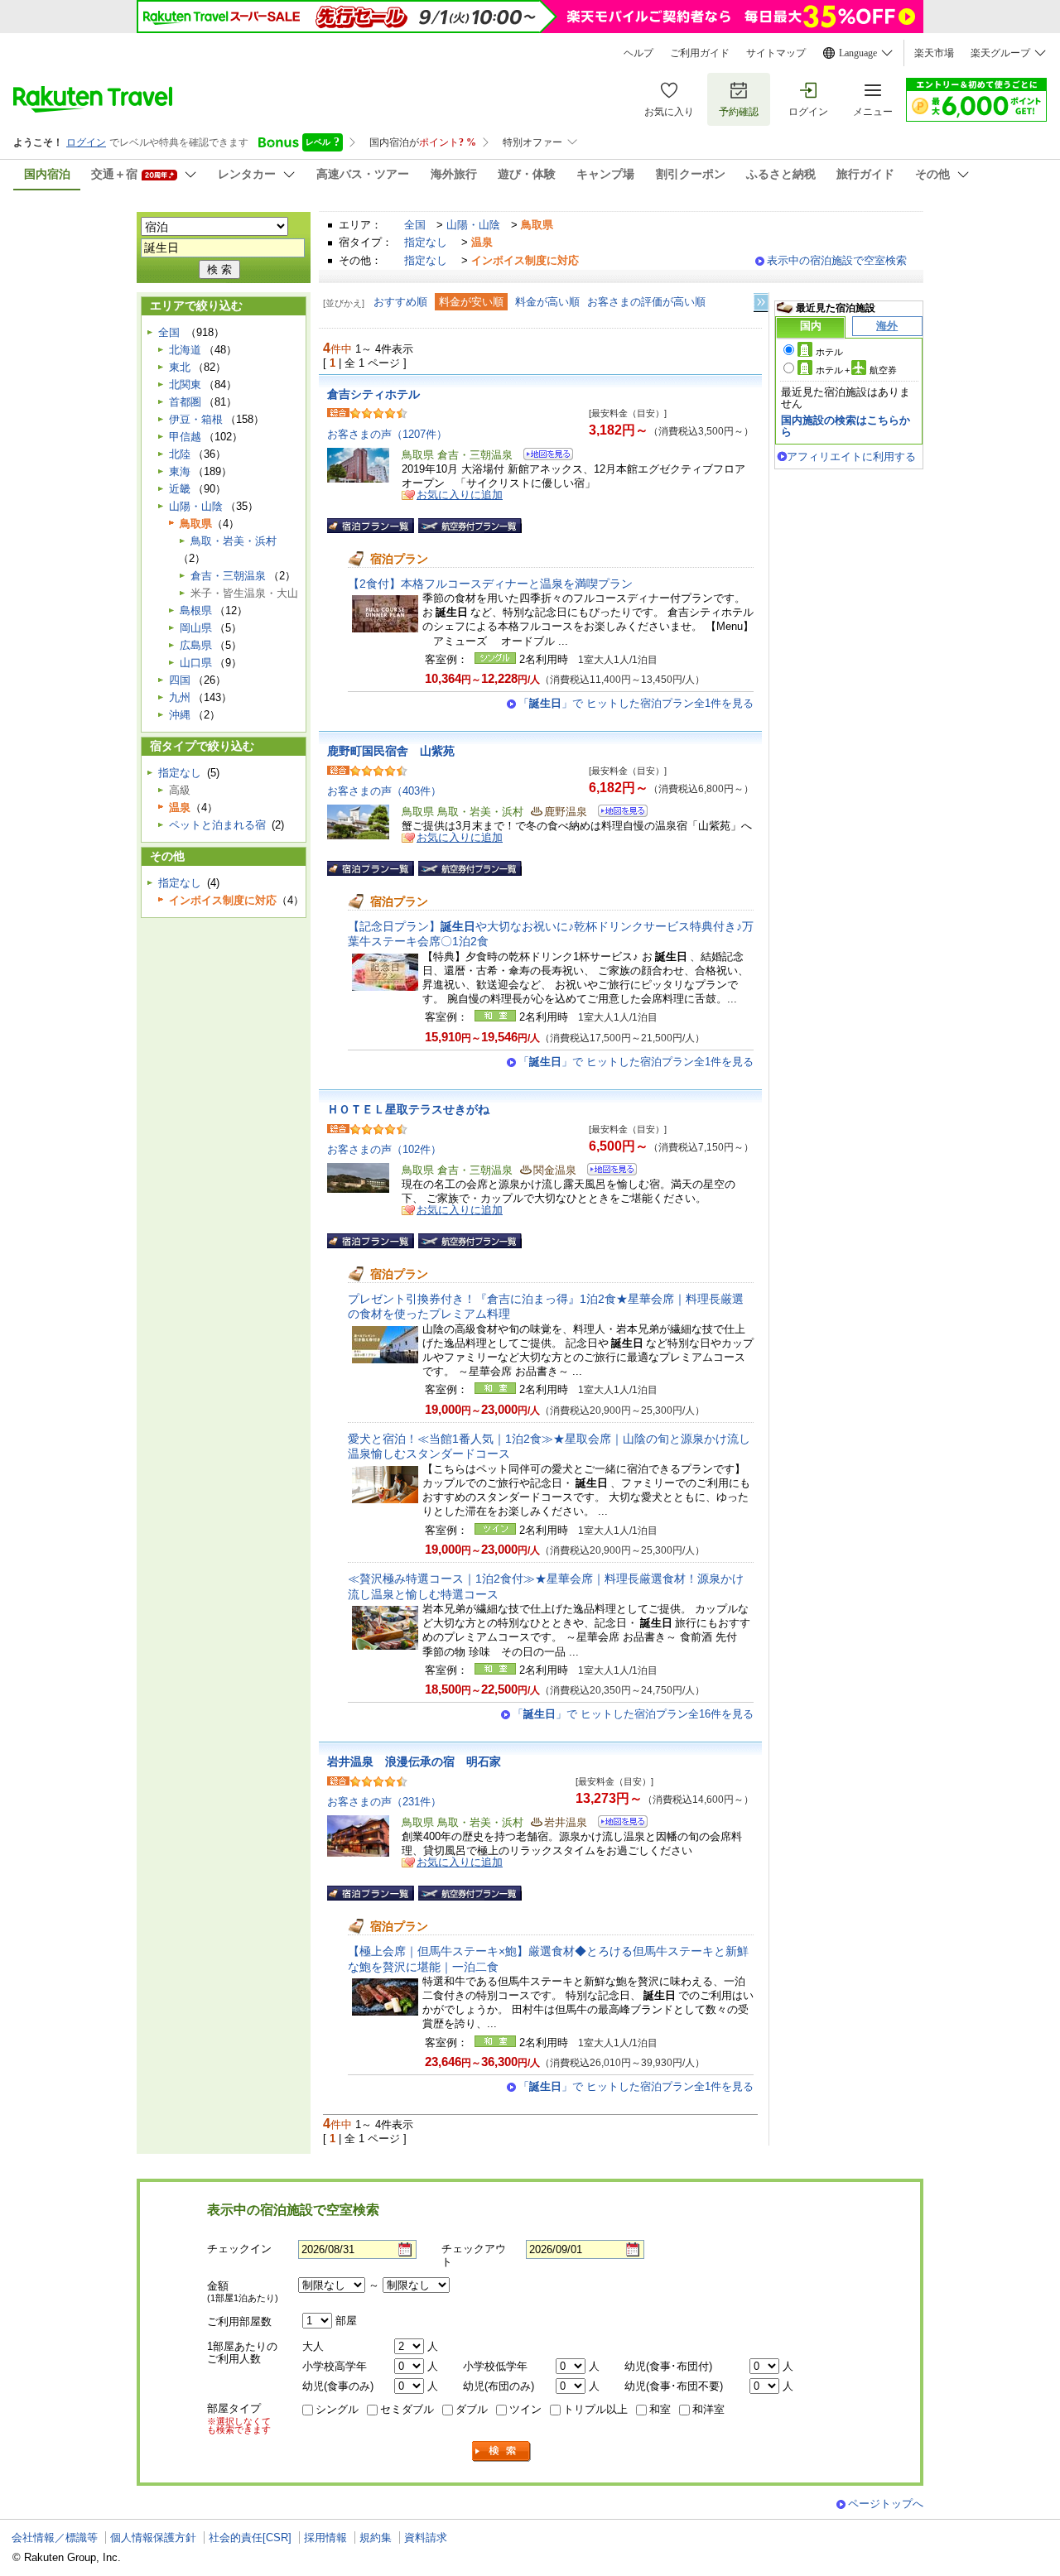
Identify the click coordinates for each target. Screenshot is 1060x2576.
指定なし (426, 242)
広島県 (196, 645)
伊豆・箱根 (196, 419)
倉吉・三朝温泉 (228, 576)
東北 (180, 367)
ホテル (829, 352)
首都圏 (185, 402)
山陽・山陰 (473, 225)
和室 (660, 2409)
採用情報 (325, 2538)
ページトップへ (886, 2504)
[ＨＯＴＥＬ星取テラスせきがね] (607, 1172)
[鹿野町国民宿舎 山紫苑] (617, 813)
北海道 (185, 350)
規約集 (376, 2538)
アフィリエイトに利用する (851, 457)
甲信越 (185, 437)
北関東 (185, 384)
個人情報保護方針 (153, 2538)
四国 (180, 680)
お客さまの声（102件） (384, 1149)
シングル (337, 2409)
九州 (180, 697)
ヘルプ (638, 53)
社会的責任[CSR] (250, 2538)
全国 (415, 225)
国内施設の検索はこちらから (846, 426)
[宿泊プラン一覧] (371, 526)
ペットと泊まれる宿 (217, 825)
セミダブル (407, 2409)
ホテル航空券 (856, 370)
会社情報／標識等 (55, 2538)
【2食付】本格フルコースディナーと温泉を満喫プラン (490, 584)
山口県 (196, 663)
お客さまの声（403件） (384, 791)
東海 (180, 471)
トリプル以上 (595, 2409)
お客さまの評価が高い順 (646, 302)
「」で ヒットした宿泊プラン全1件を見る (636, 703)
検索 (502, 2451)
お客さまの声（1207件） (387, 434)
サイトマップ (776, 53)
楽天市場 (934, 53)
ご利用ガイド (700, 53)
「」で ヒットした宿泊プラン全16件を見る (633, 1714)
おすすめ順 (400, 302)
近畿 (180, 489)
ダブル (472, 2409)
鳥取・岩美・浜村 (234, 541)
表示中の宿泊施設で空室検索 (837, 260)
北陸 (180, 454)
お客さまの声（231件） (384, 1802)
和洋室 (708, 2409)
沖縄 (180, 715)
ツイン (525, 2409)
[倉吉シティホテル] (543, 457)
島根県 (196, 610)
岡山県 (196, 628)
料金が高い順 (547, 302)
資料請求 (426, 2538)
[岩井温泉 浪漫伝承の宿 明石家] (617, 1824)
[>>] (762, 303)
